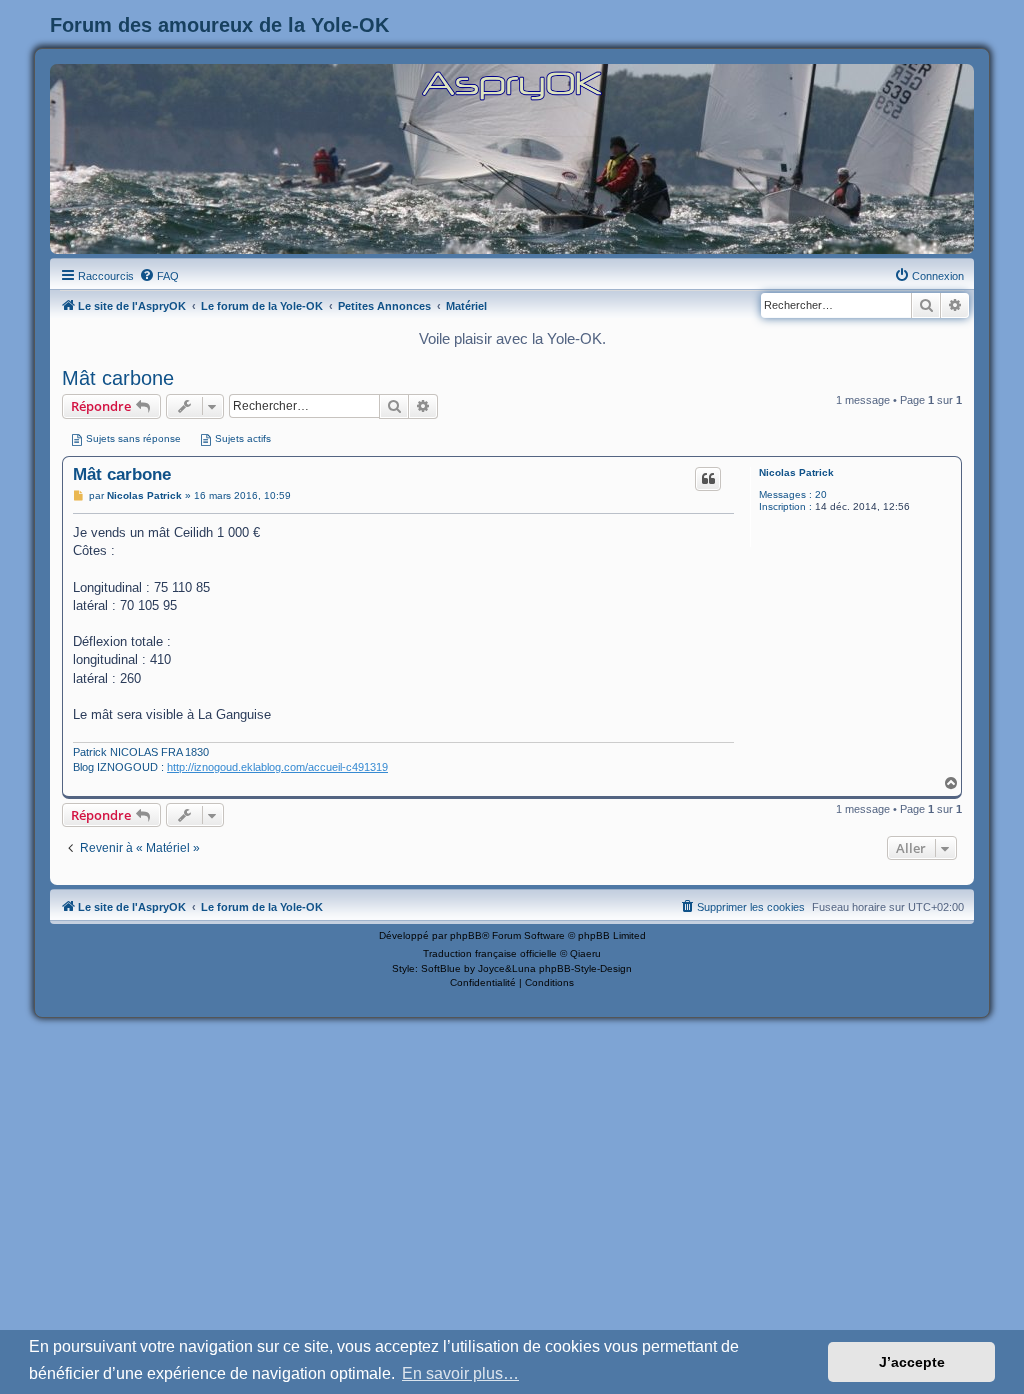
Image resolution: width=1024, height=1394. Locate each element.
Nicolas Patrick (796, 472)
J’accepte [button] (912, 1362)
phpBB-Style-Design (585, 968)
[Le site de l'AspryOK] (512, 84)
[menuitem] (159, 276)
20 (821, 494)
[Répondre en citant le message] (708, 479)
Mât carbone (118, 378)
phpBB (466, 935)
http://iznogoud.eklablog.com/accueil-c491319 (277, 767)
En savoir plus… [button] (460, 1373)
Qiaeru (585, 953)
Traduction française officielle (490, 953)
